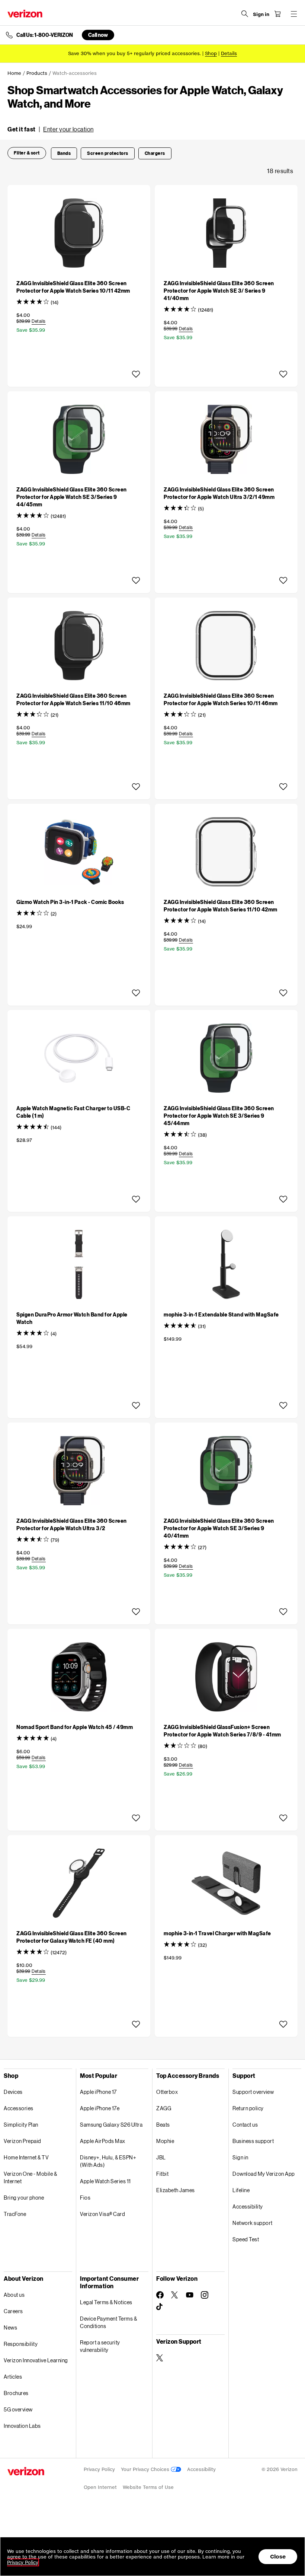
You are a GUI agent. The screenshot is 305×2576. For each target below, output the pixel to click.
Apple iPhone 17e (100, 2108)
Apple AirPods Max (103, 2141)
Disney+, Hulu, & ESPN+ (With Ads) (108, 2161)
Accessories (19, 2108)
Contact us (245, 2125)
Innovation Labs (22, 2426)
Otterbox (167, 2092)
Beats (163, 2125)
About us (14, 2295)
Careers (13, 2311)
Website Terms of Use (148, 2487)
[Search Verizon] (245, 14)
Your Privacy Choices (146, 2469)
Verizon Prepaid (23, 2141)
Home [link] (14, 73)
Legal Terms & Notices (106, 2302)
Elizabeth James (176, 2190)
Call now (98, 35)
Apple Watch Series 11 (105, 2181)
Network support (253, 2223)
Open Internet (100, 2487)
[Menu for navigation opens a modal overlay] (294, 14)
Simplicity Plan (21, 2125)
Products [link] (37, 73)
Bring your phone (24, 2198)
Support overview (253, 2092)
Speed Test (246, 2239)
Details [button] (229, 53)
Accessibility (248, 2206)
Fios (85, 2198)
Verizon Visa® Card (102, 2214)
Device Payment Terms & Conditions (108, 2322)
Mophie (165, 2141)
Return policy (248, 2108)
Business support (253, 2141)
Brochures (16, 2393)
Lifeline (241, 2190)
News (10, 2327)
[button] (51, 129)
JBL (161, 2157)
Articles (13, 2377)
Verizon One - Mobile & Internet (30, 2177)
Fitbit (162, 2174)
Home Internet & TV (26, 2157)
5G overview (18, 2409)
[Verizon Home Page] (25, 14)
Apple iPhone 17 (98, 2092)
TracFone (15, 2214)
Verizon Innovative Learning (36, 2360)
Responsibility (21, 2344)
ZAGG (164, 2108)
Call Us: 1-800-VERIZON (45, 35)
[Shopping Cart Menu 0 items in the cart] (277, 14)
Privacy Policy (99, 2469)
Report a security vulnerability (100, 2346)
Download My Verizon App (264, 2174)
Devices (13, 2092)
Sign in (240, 2157)
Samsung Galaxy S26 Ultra (111, 2125)
